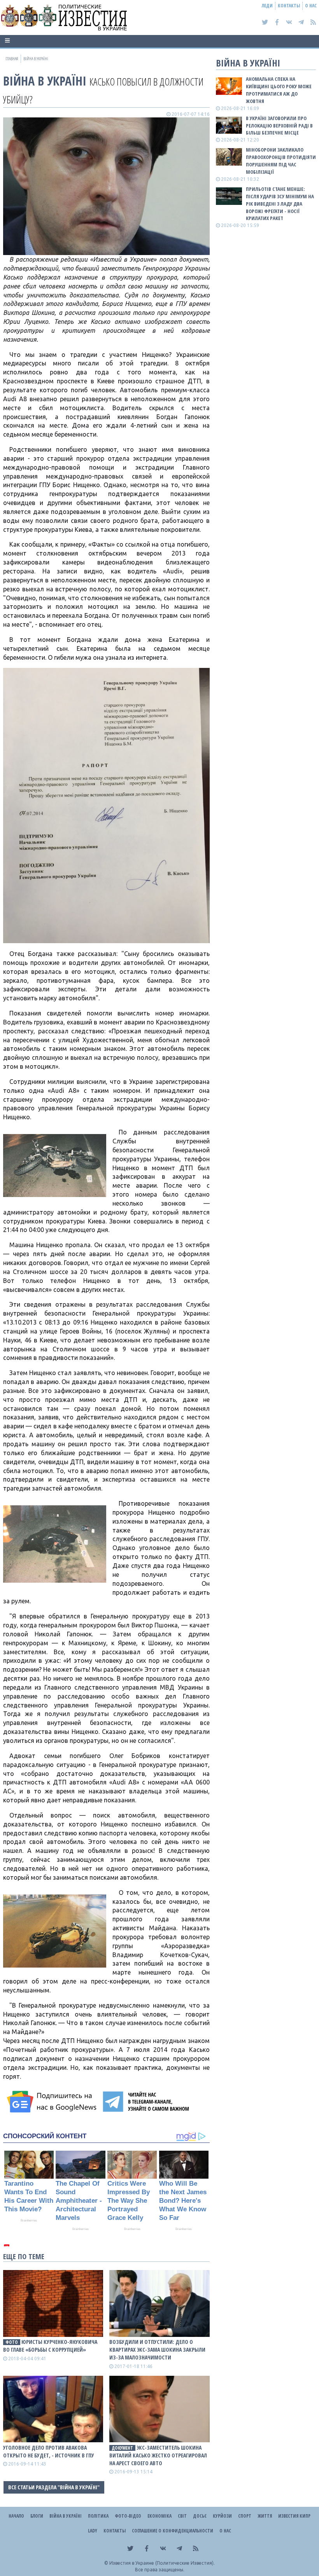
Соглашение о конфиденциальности (173, 2531)
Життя (265, 2516)
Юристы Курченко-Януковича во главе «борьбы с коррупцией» (50, 2346)
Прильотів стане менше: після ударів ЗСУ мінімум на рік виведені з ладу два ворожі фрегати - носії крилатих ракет (280, 204)
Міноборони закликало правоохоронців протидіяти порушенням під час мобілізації (281, 161)
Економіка (159, 2516)
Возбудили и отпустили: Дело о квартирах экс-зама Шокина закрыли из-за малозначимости (157, 2350)
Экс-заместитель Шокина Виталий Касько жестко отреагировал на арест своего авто (158, 2455)
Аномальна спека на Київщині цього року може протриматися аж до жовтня (279, 90)
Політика (98, 2516)
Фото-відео (128, 2516)
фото (12, 2342)
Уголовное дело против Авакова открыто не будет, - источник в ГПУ (49, 2451)
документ (122, 2448)
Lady (93, 2531)
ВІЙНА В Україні (45, 81)
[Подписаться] (53, 2102)
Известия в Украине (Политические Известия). (162, 2563)
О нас (311, 6)
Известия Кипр (294, 2516)
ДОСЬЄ (200, 2516)
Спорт (245, 2516)
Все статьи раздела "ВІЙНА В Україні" (54, 2487)
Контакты (289, 6)
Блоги (37, 2516)
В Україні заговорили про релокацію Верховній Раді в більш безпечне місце (279, 126)
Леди (267, 6)
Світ (182, 2516)
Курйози (222, 2516)
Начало (16, 2516)
